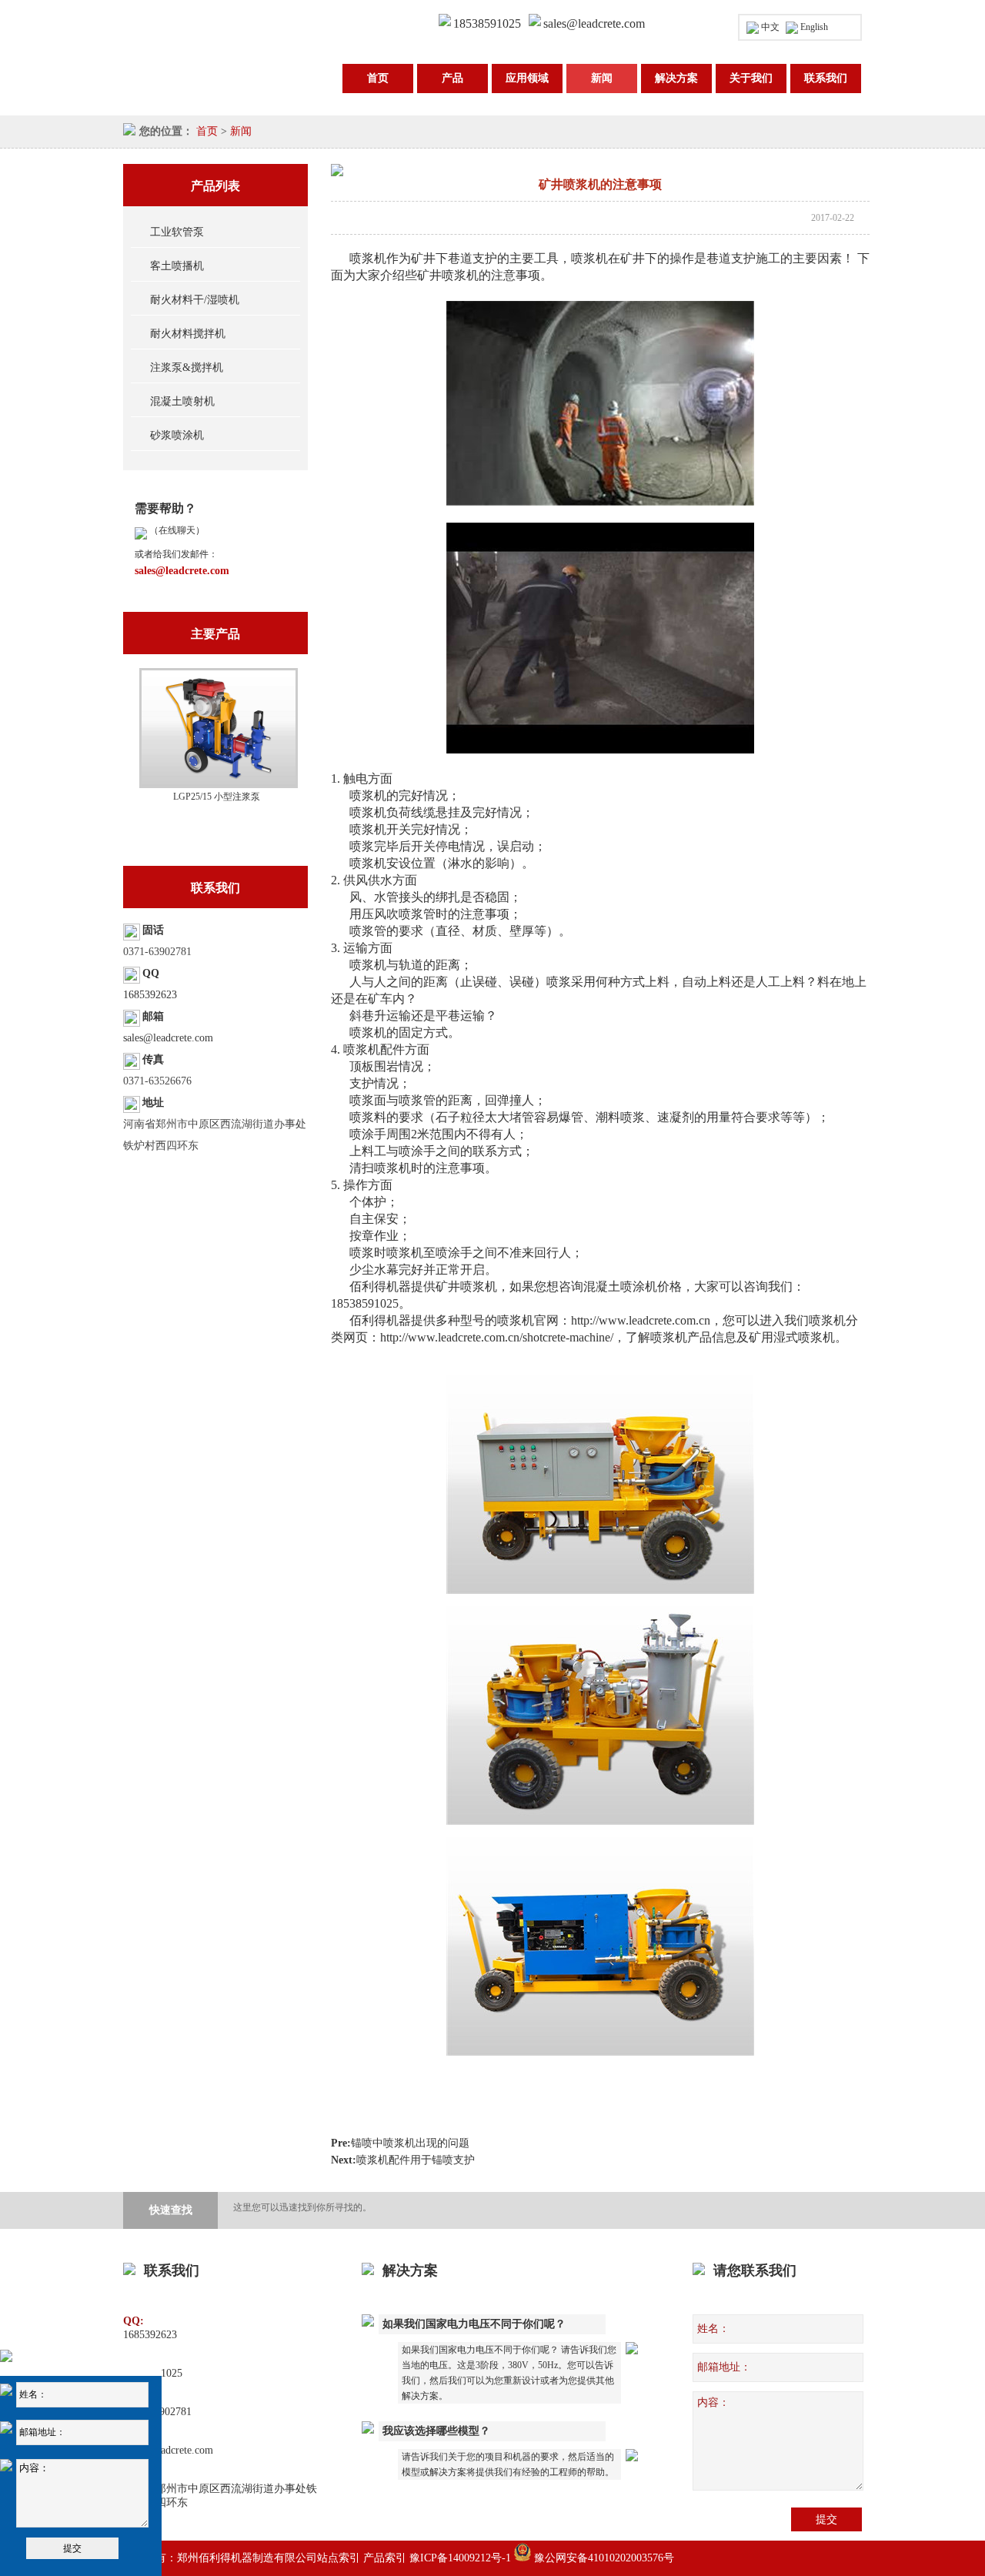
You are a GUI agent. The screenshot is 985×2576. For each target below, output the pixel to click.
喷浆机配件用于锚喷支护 (416, 2160)
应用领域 (527, 78)
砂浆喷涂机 (177, 435)
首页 (378, 78)
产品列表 (215, 186)
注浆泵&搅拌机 (187, 368)
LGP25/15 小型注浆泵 (217, 797)
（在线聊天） (176, 530)
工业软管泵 (177, 232)
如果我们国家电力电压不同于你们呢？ (474, 2324)
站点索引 (339, 2558)
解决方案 (676, 78)
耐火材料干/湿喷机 (195, 300)
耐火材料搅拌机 (188, 334)
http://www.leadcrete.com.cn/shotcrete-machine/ (497, 1337)
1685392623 (150, 995)
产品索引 (385, 2558)
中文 (770, 27)
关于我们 (751, 78)
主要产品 (215, 634)
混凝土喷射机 (182, 401)
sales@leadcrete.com (594, 23)
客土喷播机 (177, 266)
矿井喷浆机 (466, 1286)
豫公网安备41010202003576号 (603, 2558)
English (814, 27)
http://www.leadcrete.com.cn (641, 1320)
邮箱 (153, 1016)
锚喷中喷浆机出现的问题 (410, 2143)
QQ (151, 973)
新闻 (602, 78)
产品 (452, 78)
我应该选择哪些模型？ (436, 2431)
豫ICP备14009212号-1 (460, 2558)
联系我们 (826, 78)
